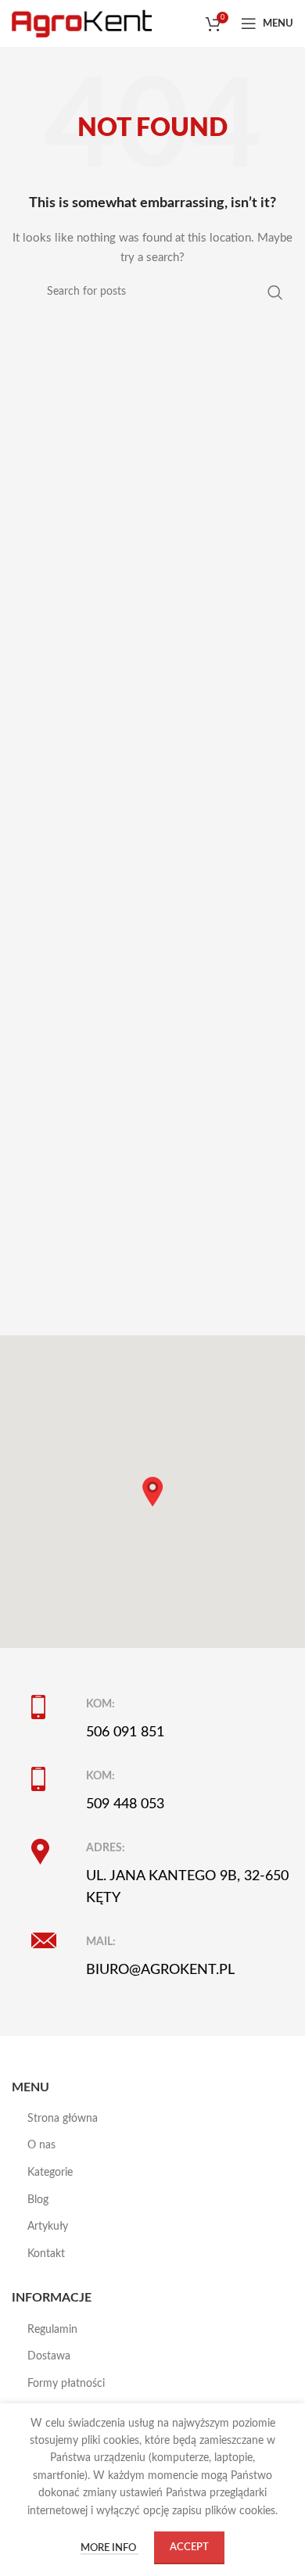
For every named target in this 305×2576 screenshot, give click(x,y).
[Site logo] (82, 23)
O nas (41, 2145)
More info (109, 2548)
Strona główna (63, 2119)
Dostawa (49, 2356)
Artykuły (48, 2227)
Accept (189, 2547)
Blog (38, 2200)
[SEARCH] (275, 292)
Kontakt (46, 2254)
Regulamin (52, 2330)
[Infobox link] (162, 1719)
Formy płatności (66, 2384)
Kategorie (50, 2173)
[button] (152, 1492)
